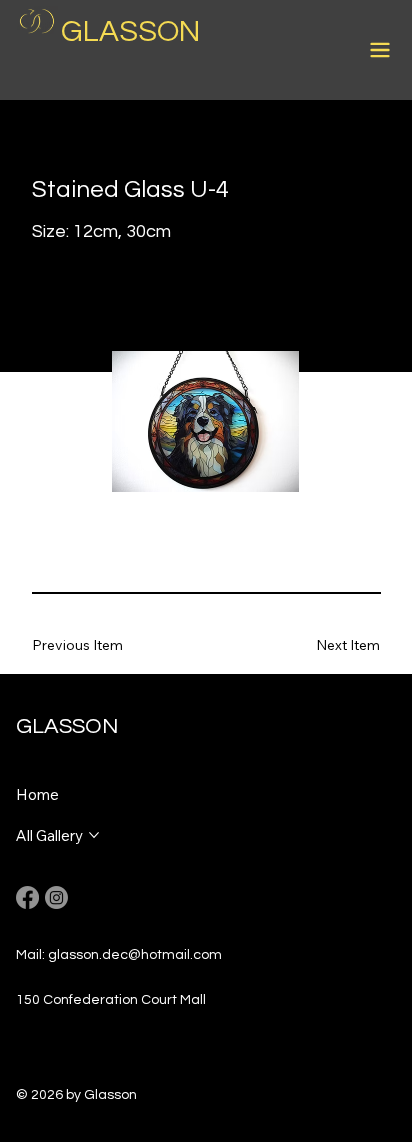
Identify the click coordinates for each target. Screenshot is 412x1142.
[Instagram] (56, 897)
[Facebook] (27, 897)
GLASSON (130, 31)
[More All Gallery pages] (94, 835)
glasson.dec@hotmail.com (135, 955)
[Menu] (381, 50)
